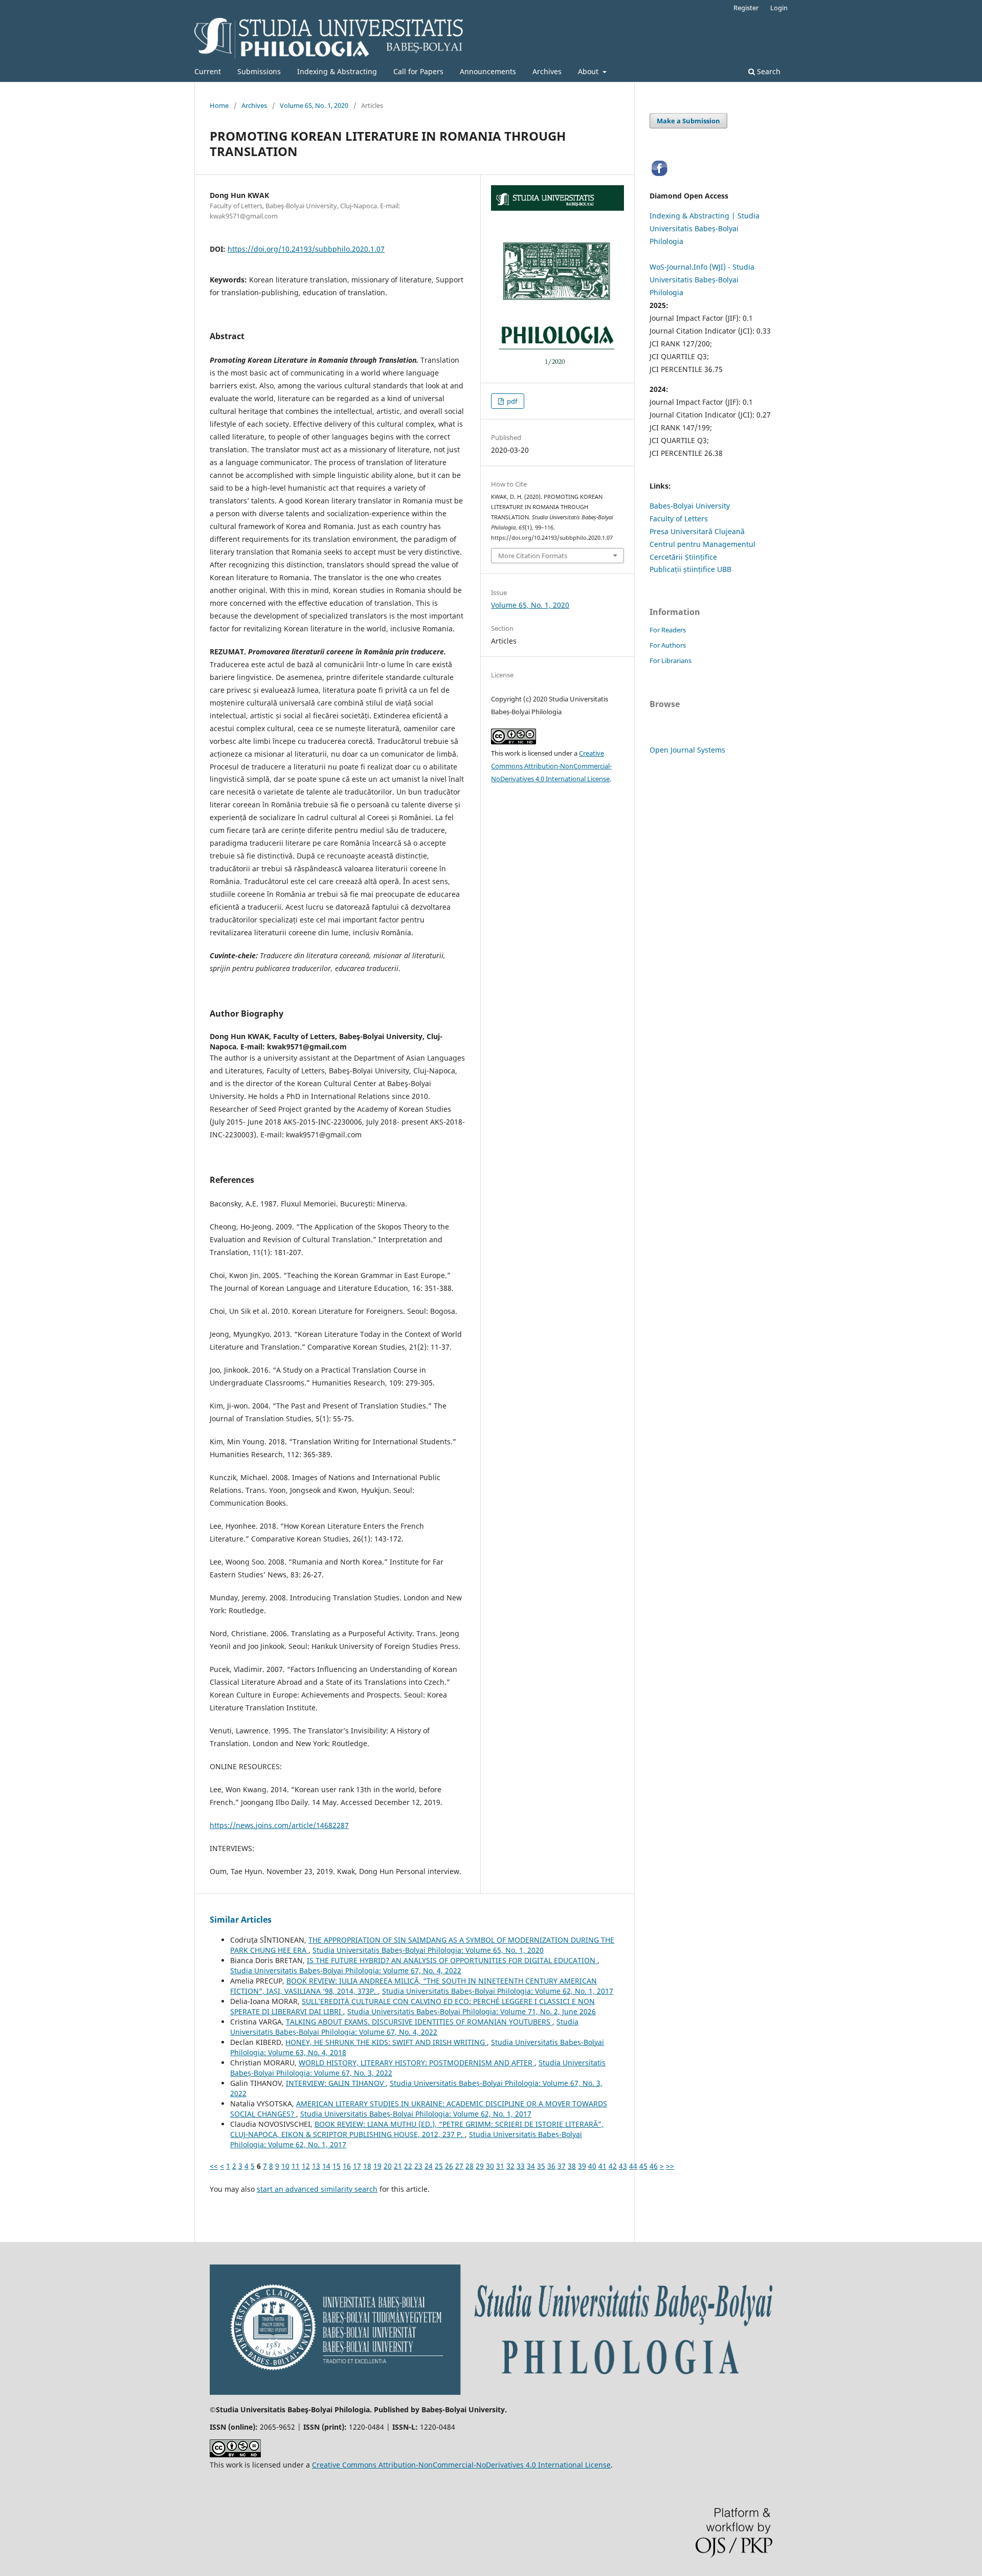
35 (541, 2166)
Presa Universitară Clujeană (697, 531)
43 (623, 2166)
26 (449, 2166)
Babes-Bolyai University (690, 506)
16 (347, 2166)
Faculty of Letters (679, 519)
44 (633, 2166)
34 (531, 2166)
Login (779, 8)
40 (592, 2166)
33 (521, 2166)
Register (746, 8)
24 (429, 2166)
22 (408, 2166)
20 (388, 2166)
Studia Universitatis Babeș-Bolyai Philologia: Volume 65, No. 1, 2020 (428, 1950)
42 (613, 2166)
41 (602, 2166)
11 (296, 2166)
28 (470, 2166)
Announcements (488, 71)
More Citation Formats (533, 556)
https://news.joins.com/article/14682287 (279, 1825)
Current (208, 71)
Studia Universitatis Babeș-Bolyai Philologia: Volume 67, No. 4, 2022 (346, 1970)
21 (398, 2166)
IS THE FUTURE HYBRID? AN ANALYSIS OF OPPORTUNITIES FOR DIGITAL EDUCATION (452, 1960)
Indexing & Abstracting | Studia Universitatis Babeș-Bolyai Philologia (705, 228)
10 (285, 2166)
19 (377, 2166)
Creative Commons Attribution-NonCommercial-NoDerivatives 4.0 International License (551, 766)
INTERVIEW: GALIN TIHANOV (336, 2083)
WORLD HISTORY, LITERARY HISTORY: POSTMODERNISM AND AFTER (417, 2063)
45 (643, 2166)
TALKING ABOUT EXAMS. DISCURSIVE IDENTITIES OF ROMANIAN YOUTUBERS (419, 2022)
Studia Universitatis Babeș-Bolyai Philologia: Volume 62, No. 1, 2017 (498, 1991)
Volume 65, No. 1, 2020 (314, 105)
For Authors (668, 645)
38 (572, 2166)
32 (510, 2166)
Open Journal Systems (687, 750)
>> (670, 2166)
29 (480, 2166)
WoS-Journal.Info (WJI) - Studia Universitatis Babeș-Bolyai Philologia (702, 280)
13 (316, 2166)
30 (490, 2166)
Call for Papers (418, 71)
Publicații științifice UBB (690, 569)
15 (337, 2166)
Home (219, 105)
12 (306, 2166)
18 (367, 2166)
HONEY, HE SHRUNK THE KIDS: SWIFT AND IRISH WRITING (386, 2042)
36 (551, 2166)
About (589, 71)
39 (582, 2166)
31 (500, 2166)
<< (214, 2166)
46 (654, 2166)
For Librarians (671, 660)
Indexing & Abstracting (337, 71)
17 (357, 2166)
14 (326, 2166)
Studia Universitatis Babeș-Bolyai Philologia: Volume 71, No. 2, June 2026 (472, 2011)
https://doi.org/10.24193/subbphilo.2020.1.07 (306, 249)
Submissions (259, 71)
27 (459, 2166)
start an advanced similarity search (317, 2189)
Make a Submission (688, 121)
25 (439, 2166)
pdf (511, 401)
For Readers (668, 630)
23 (418, 2166)
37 (562, 2166)
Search (768, 71)
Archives (547, 71)
